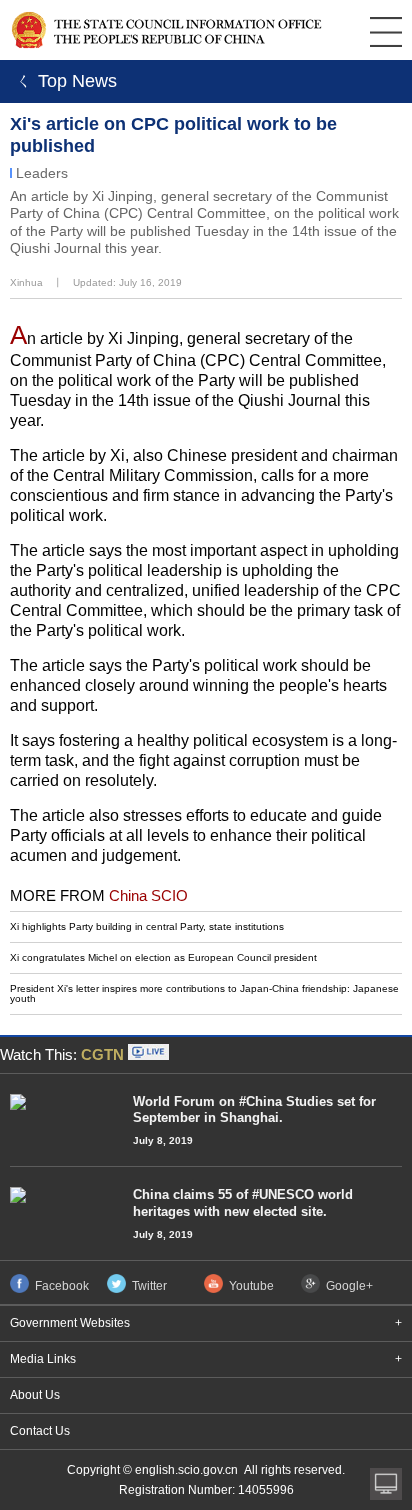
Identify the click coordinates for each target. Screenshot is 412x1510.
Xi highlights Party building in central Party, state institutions (147, 926)
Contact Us (40, 1431)
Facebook (62, 1286)
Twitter (149, 1286)
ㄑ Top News (63, 81)
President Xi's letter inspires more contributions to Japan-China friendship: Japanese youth (204, 993)
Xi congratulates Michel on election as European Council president (163, 957)
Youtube (251, 1286)
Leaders (42, 173)
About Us (35, 1395)
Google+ (349, 1286)
